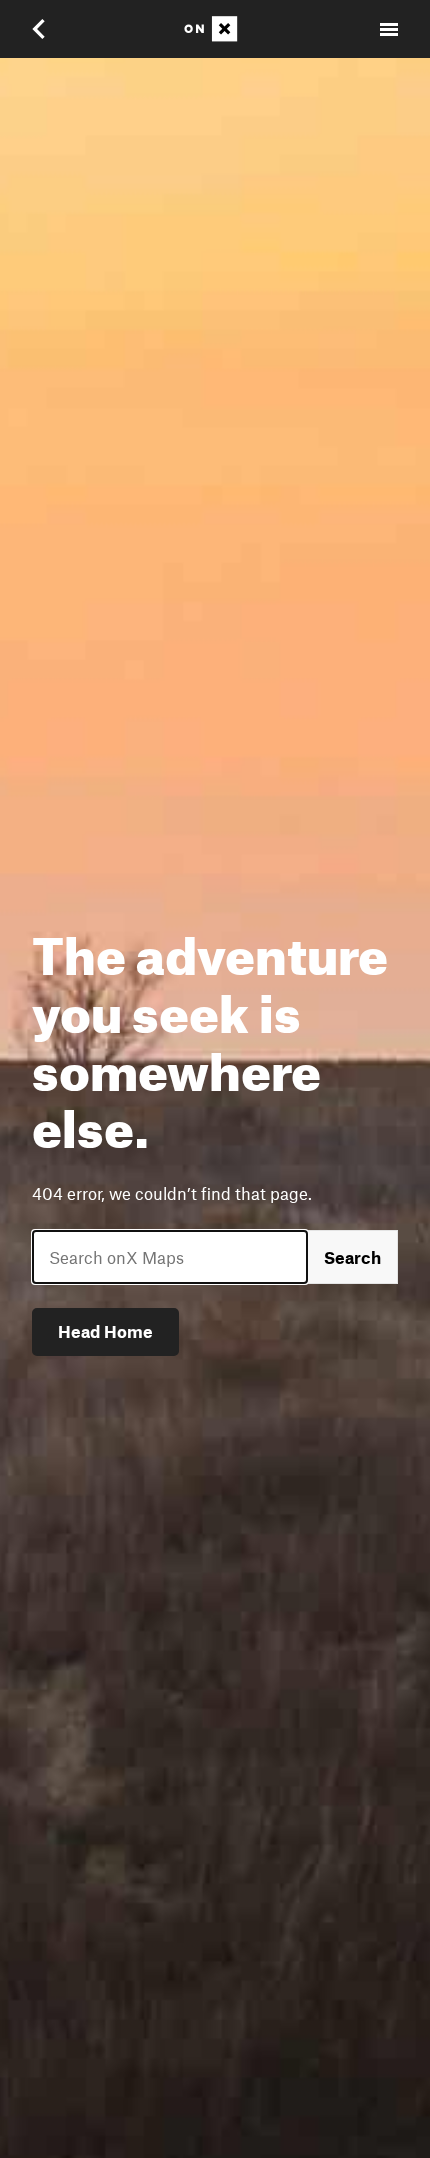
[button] (52, 29)
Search (352, 1257)
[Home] (215, 29)
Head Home (105, 1331)
